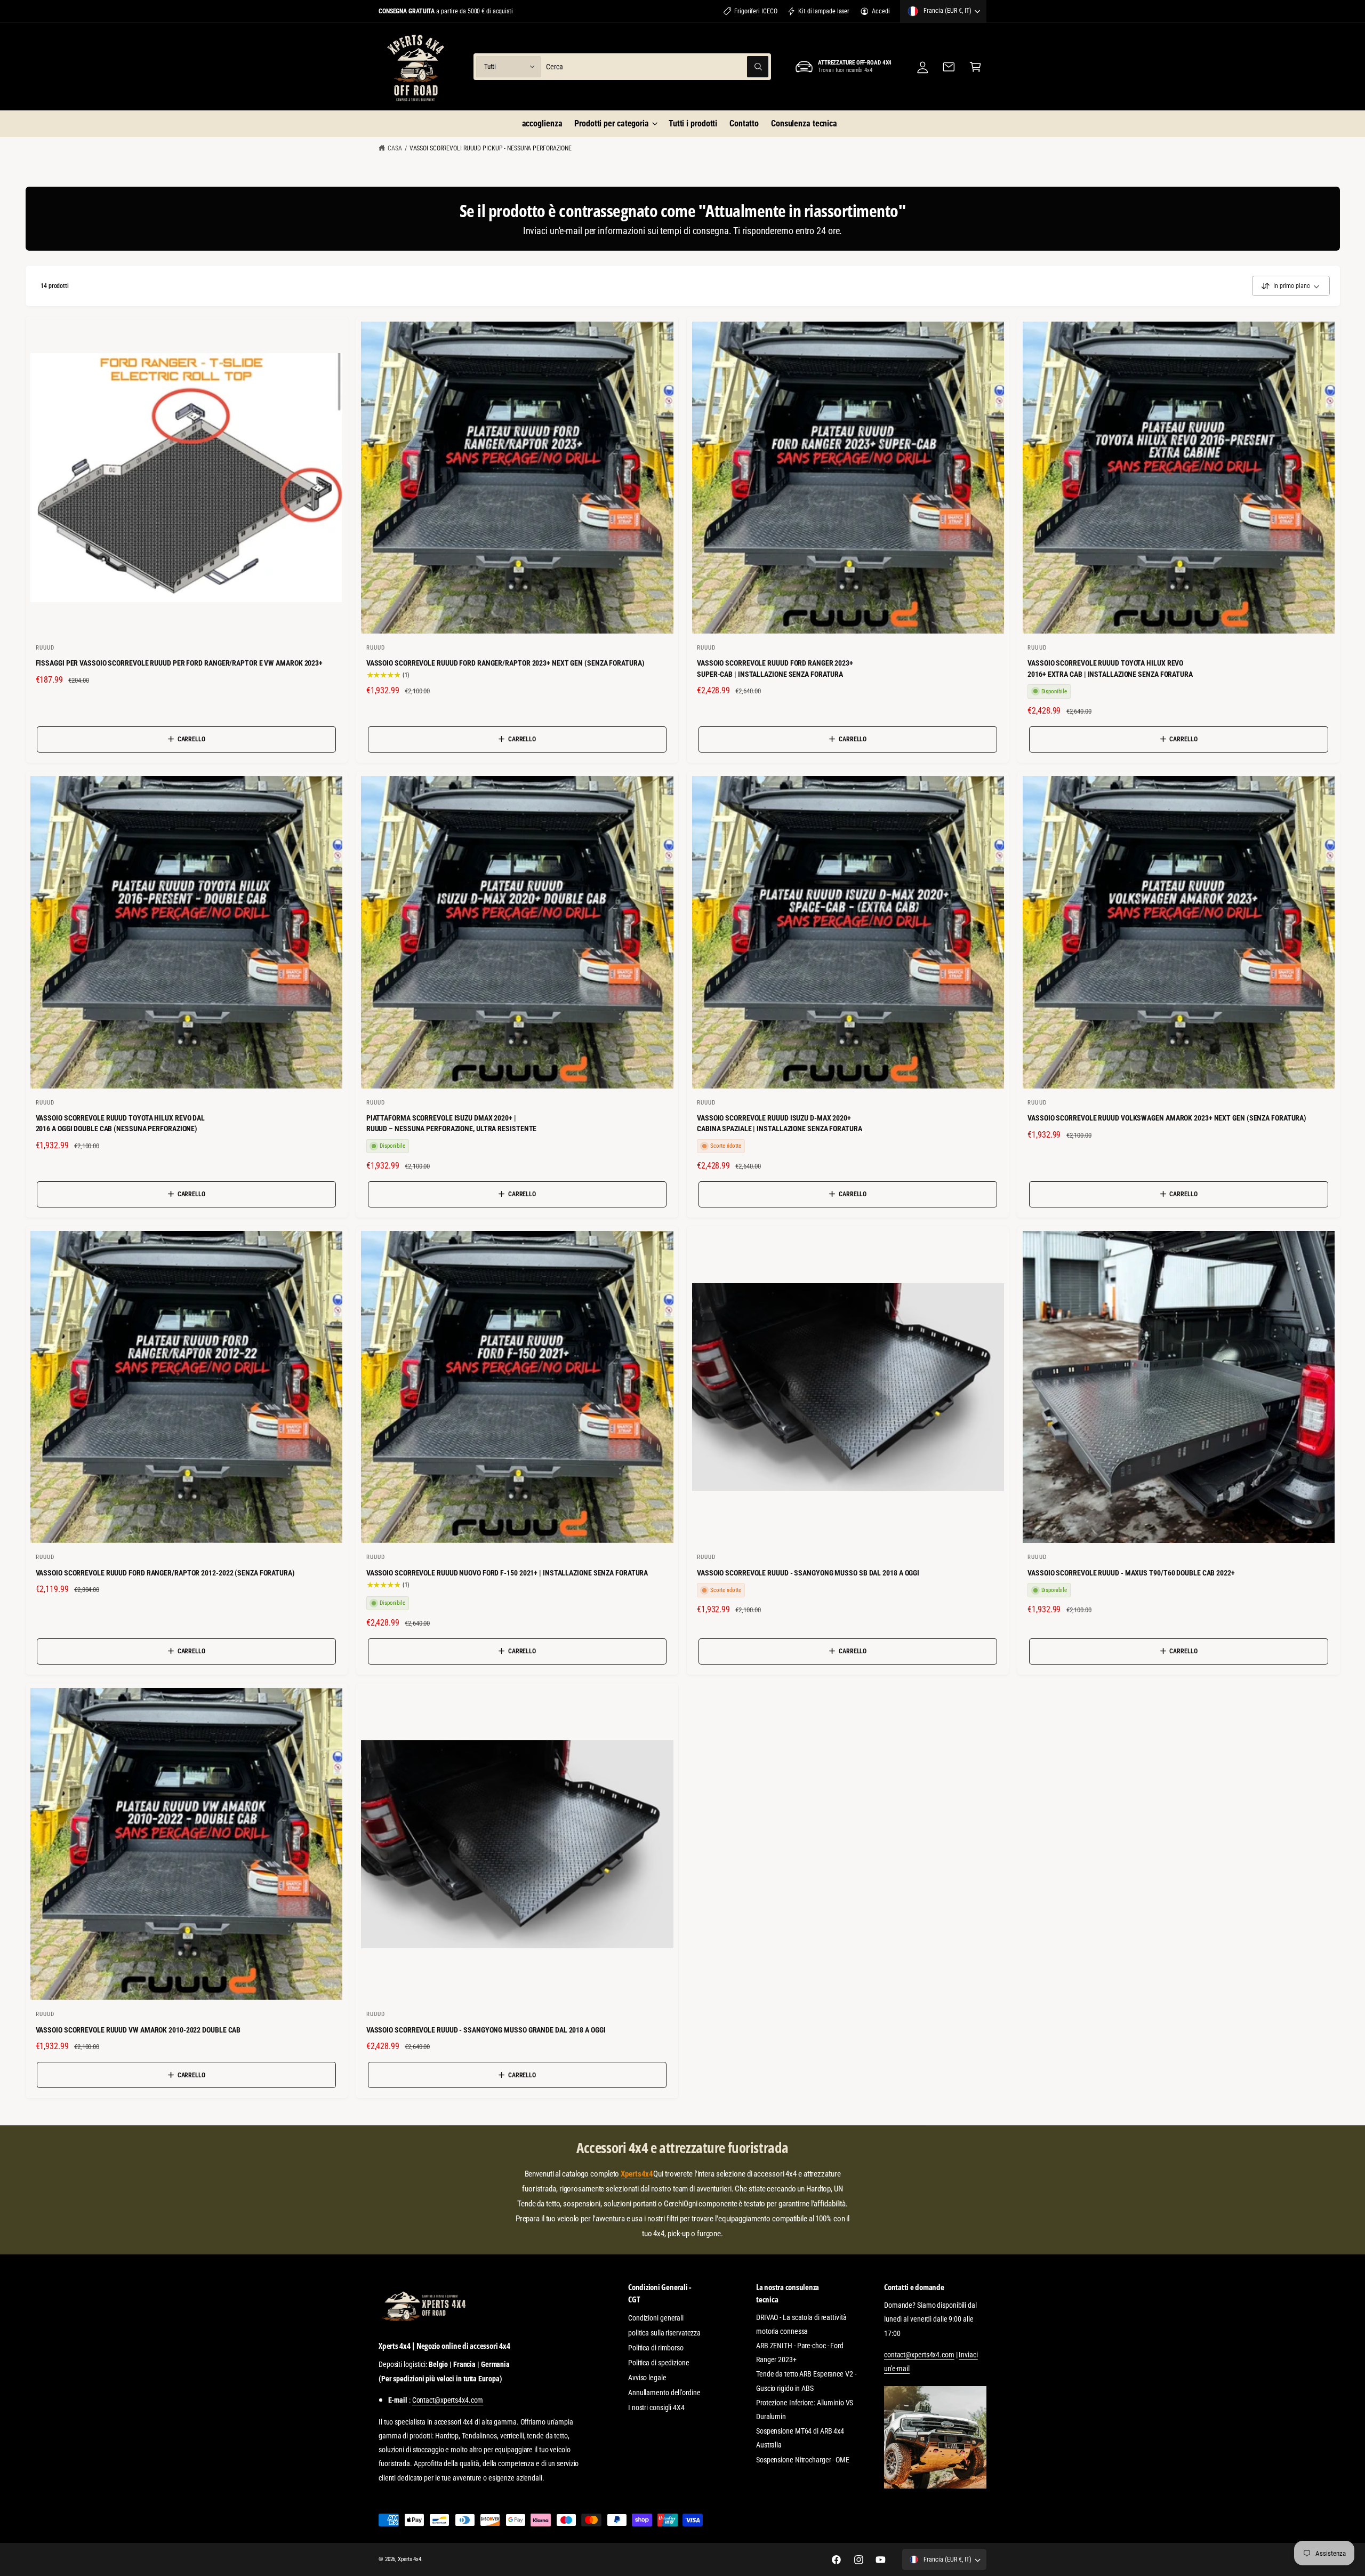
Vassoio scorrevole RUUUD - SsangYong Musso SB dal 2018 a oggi (808, 1573)
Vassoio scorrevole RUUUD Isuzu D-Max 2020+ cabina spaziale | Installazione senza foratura (780, 1123)
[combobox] (657, 66)
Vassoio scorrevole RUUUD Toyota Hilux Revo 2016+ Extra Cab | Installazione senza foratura (1110, 668)
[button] (616, 123)
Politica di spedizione (659, 2363)
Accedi (881, 11)
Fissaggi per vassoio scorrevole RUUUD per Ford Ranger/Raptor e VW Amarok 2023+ (179, 663)
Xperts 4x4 (409, 2559)
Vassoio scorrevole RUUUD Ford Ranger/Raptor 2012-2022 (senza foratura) (165, 1573)
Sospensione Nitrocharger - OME (803, 2460)
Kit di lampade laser (824, 11)
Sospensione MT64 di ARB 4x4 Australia (800, 2438)
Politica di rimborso (656, 2348)
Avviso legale (647, 2378)
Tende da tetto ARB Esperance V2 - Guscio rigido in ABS (806, 2381)
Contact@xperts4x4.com (448, 2400)
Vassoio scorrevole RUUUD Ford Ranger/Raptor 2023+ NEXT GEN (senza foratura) (505, 663)
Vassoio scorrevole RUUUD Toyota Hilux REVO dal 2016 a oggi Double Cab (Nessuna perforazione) (121, 1123)
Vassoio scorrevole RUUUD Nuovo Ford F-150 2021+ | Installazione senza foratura (507, 1573)
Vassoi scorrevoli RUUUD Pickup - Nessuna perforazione (491, 148)
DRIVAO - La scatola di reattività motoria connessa (801, 2324)
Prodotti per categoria (612, 123)
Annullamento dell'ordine (664, 2393)
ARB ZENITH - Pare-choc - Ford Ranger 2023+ (800, 2353)
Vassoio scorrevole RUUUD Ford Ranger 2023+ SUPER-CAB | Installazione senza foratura (775, 668)
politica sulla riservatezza (664, 2333)
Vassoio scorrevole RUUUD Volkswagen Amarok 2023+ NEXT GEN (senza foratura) (1167, 1118)
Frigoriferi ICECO (756, 11)
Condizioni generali (656, 2318)
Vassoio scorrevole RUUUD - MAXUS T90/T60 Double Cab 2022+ (1131, 1573)
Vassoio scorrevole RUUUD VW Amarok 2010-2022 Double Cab (138, 2030)
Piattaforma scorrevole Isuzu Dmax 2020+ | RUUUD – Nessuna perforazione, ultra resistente (452, 1123)
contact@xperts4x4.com (919, 2355)
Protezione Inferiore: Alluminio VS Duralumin (805, 2410)
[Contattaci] (949, 66)
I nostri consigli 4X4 (656, 2407)
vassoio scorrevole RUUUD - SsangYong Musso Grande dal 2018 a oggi (486, 2030)
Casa (395, 148)
